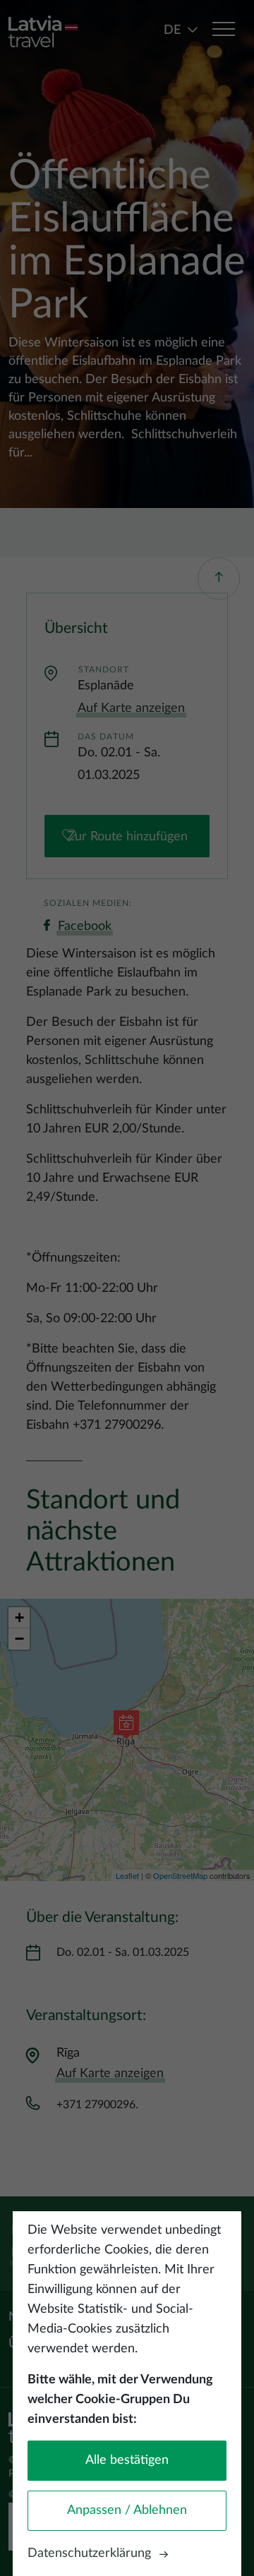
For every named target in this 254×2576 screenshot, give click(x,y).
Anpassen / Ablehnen (127, 2510)
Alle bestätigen (127, 2460)
